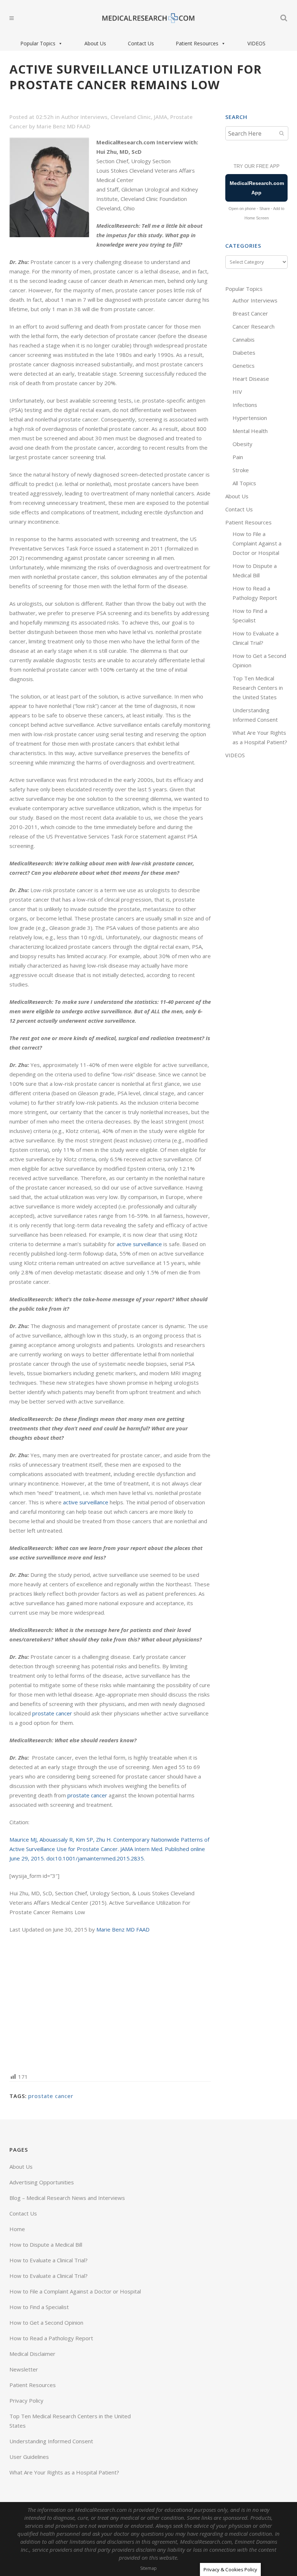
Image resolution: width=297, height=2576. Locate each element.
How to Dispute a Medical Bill (46, 2245)
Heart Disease (251, 379)
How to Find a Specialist (39, 2307)
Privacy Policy (26, 2400)
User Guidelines (29, 2457)
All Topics (244, 483)
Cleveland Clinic (131, 117)
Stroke (241, 470)
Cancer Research (254, 326)
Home (17, 2229)
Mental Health (250, 431)
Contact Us (141, 43)
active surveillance (139, 1244)
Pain (238, 457)
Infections (245, 405)
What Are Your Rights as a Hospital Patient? (64, 2472)
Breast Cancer (250, 313)
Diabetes (244, 353)
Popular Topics (38, 43)
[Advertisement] (110, 2002)
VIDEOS (256, 43)
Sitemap (148, 2568)
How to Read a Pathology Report (51, 2338)
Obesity (242, 444)
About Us (95, 43)
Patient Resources (197, 43)
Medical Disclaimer (32, 2354)
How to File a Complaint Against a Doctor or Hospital (257, 543)
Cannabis (244, 339)
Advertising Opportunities (42, 2182)
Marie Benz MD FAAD (63, 126)
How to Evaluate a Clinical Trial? (49, 2260)
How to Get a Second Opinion (46, 2322)
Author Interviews (84, 117)
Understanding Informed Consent (51, 2441)
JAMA (161, 117)
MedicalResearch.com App (257, 188)
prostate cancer (52, 1713)
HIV (237, 392)
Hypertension (250, 418)
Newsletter (24, 2369)
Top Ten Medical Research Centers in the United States (258, 688)
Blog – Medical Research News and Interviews (67, 2198)
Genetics (244, 366)
